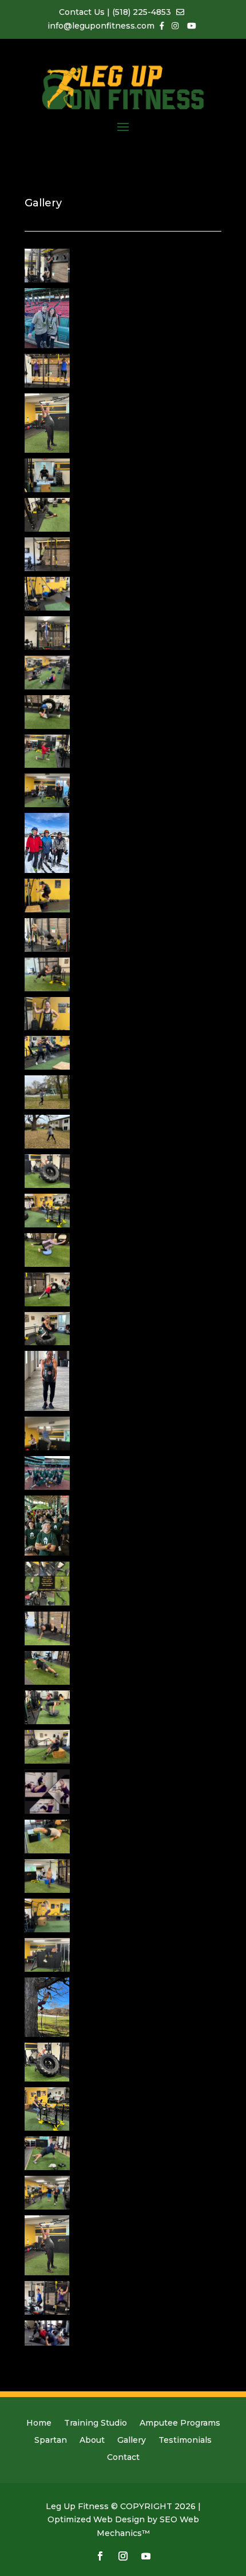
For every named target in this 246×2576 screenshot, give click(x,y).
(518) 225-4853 (142, 12)
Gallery (132, 2441)
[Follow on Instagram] (123, 2556)
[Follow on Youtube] (146, 2556)
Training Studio (96, 2423)
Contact (123, 2458)
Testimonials (185, 2441)
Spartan (51, 2441)
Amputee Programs (180, 2423)
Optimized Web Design (96, 2519)
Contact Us (83, 12)
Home (39, 2423)
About (92, 2441)
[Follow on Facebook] (100, 2556)
